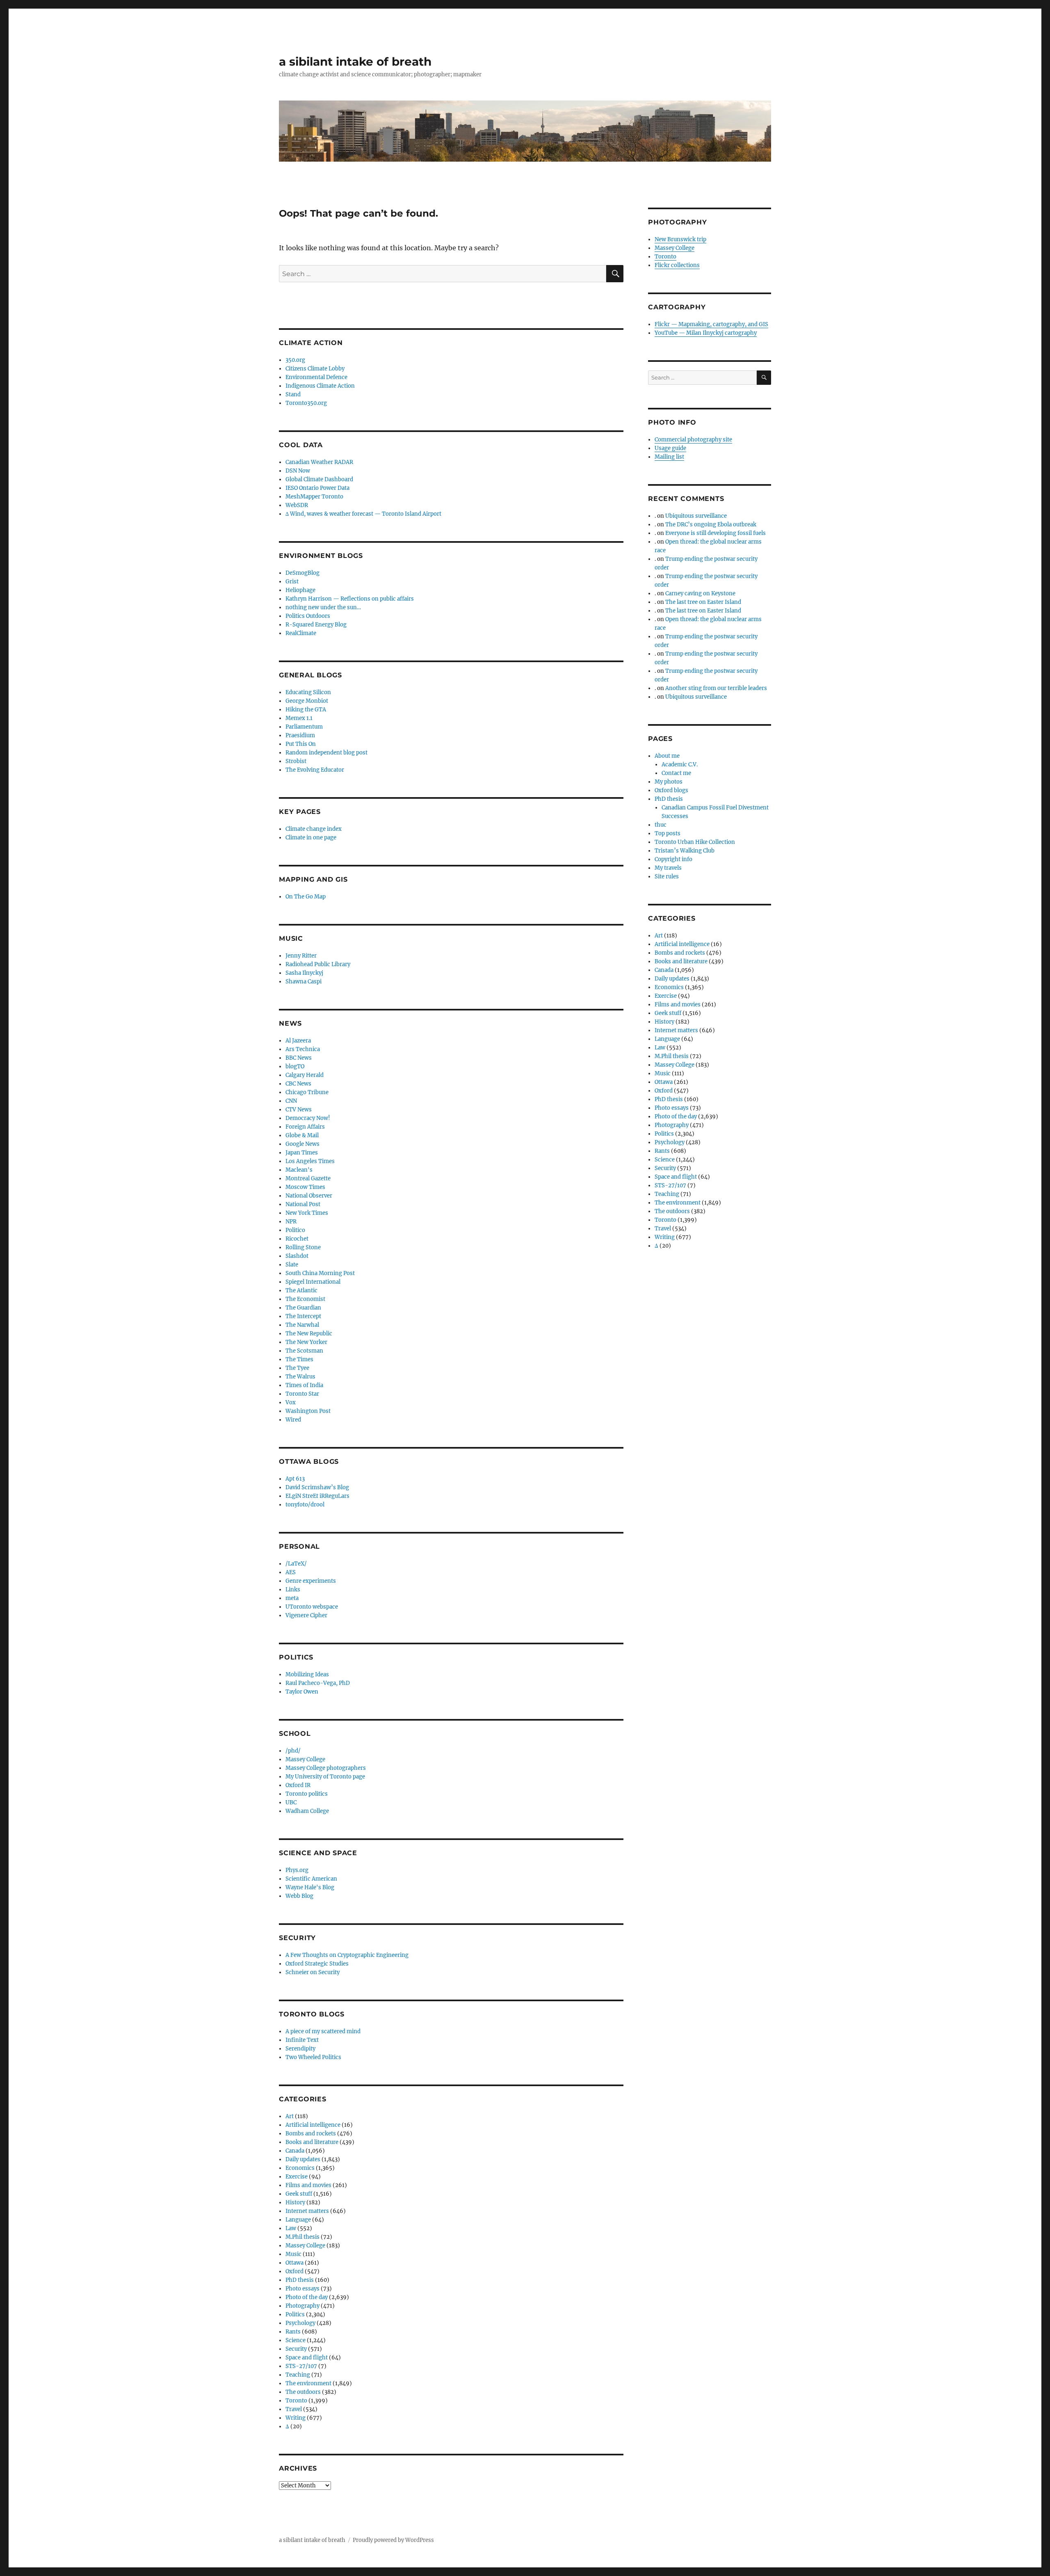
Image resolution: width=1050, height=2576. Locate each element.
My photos (669, 782)
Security (296, 2349)
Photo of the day (307, 2297)
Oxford (294, 2271)
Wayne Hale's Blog (310, 1887)
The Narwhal (302, 1325)
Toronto (296, 2401)
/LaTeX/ (296, 1564)
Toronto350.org (306, 403)
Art (290, 2116)
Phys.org (297, 1870)
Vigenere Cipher (306, 1615)
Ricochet (297, 1239)
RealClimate (301, 633)
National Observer (309, 1196)
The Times (299, 1359)
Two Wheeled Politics (313, 2057)
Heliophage (300, 590)
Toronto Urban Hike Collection (695, 842)
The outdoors (303, 2392)
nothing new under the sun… (323, 607)
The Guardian (303, 1308)
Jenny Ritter (301, 956)
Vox (291, 1402)
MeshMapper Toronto (314, 497)
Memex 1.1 (299, 718)
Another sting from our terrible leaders (716, 688)
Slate (292, 1265)
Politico (295, 1230)
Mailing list (669, 457)
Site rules (667, 877)
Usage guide (670, 448)
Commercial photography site (693, 440)
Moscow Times (305, 1187)
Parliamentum (304, 727)
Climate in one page (311, 838)
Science (296, 2340)
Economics (300, 2168)
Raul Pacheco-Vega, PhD (318, 1683)
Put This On (301, 744)
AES (291, 1572)
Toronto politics (307, 1794)
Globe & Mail (302, 1135)
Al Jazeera (298, 1041)
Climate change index (314, 829)
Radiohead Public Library (318, 964)
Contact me (676, 773)
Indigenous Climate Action (320, 386)
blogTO (295, 1066)
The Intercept (303, 1316)
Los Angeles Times (310, 1161)
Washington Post (308, 1411)
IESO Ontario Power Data (317, 488)
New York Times (307, 1213)
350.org (295, 360)
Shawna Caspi (304, 982)
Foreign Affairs (305, 1127)
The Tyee (297, 1368)
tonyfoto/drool (305, 1505)
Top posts (668, 833)
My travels (668, 868)
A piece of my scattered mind (323, 2031)
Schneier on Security (313, 1972)
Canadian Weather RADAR (319, 462)
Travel (294, 2409)
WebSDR (297, 505)
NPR (291, 1222)
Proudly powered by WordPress (393, 2540)
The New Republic (309, 1334)
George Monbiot (307, 701)
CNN (291, 1101)
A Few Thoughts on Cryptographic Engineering (347, 1955)
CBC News (298, 1084)
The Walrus (300, 1377)
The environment (308, 2383)
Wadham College (307, 1811)
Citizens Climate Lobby (315, 369)
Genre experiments (311, 1581)
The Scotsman (304, 1351)
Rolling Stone (303, 1247)
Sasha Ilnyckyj (304, 973)
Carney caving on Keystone (700, 593)
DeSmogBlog (302, 573)
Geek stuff (299, 2194)
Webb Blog (299, 1896)
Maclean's (299, 1170)
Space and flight (307, 2358)
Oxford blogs (671, 790)
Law (291, 2228)
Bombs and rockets (311, 2134)
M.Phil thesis (302, 2237)
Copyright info (673, 859)
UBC (291, 1802)
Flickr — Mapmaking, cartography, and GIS (711, 324)
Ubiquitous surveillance (696, 516)
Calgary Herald (305, 1075)
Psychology (300, 2323)
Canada (295, 2151)
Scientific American (311, 1879)
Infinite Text (302, 2040)
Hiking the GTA (306, 710)
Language (298, 2220)
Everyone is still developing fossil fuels (716, 533)
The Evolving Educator (315, 770)
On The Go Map (306, 897)
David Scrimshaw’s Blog (317, 1487)
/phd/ (293, 1751)
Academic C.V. (680, 765)
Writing (296, 2418)
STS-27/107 (301, 2366)
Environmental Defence (316, 377)
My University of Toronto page (325, 1777)
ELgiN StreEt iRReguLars (317, 1496)
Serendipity (300, 2049)
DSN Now (298, 471)
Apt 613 (295, 1479)
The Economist (305, 1299)
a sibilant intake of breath (355, 62)
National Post (303, 1204)
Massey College (305, 1759)
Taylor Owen (302, 1692)
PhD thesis (300, 2280)
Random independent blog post (326, 753)
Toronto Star (302, 1394)
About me (667, 756)
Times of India (304, 1385)
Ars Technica (303, 1049)
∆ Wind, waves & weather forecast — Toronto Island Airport (363, 514)
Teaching (298, 2375)
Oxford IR (298, 1785)
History (295, 2202)
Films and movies (308, 2185)
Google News (302, 1144)
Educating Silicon (308, 692)
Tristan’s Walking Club (685, 851)
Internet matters (307, 2211)
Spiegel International (313, 1282)
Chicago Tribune (307, 1092)
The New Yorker (306, 1342)
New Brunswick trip (680, 239)
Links (293, 1590)
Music (293, 2254)
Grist (292, 582)
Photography (302, 2306)
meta (292, 1598)
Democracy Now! (308, 1118)
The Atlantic (301, 1290)
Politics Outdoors (308, 616)
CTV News (299, 1110)
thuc (661, 825)
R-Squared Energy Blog (316, 625)
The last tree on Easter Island (703, 602)
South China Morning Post (320, 1273)
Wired (293, 1420)
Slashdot (297, 1256)
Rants (293, 2332)
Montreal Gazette (308, 1178)
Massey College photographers (326, 1768)
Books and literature (312, 2142)
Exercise (297, 2177)
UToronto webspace (312, 1607)
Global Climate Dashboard (319, 479)
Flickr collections (677, 265)
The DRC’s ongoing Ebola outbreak (711, 525)
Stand (293, 394)
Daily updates (303, 2159)
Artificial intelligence (313, 2125)
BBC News (299, 1058)
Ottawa (294, 2263)
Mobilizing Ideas (307, 1674)
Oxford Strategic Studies (317, 1964)
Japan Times (302, 1153)
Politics (295, 2314)
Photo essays (302, 2289)
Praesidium (300, 735)
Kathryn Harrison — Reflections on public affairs (350, 599)
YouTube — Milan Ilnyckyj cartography (706, 333)
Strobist (296, 761)
